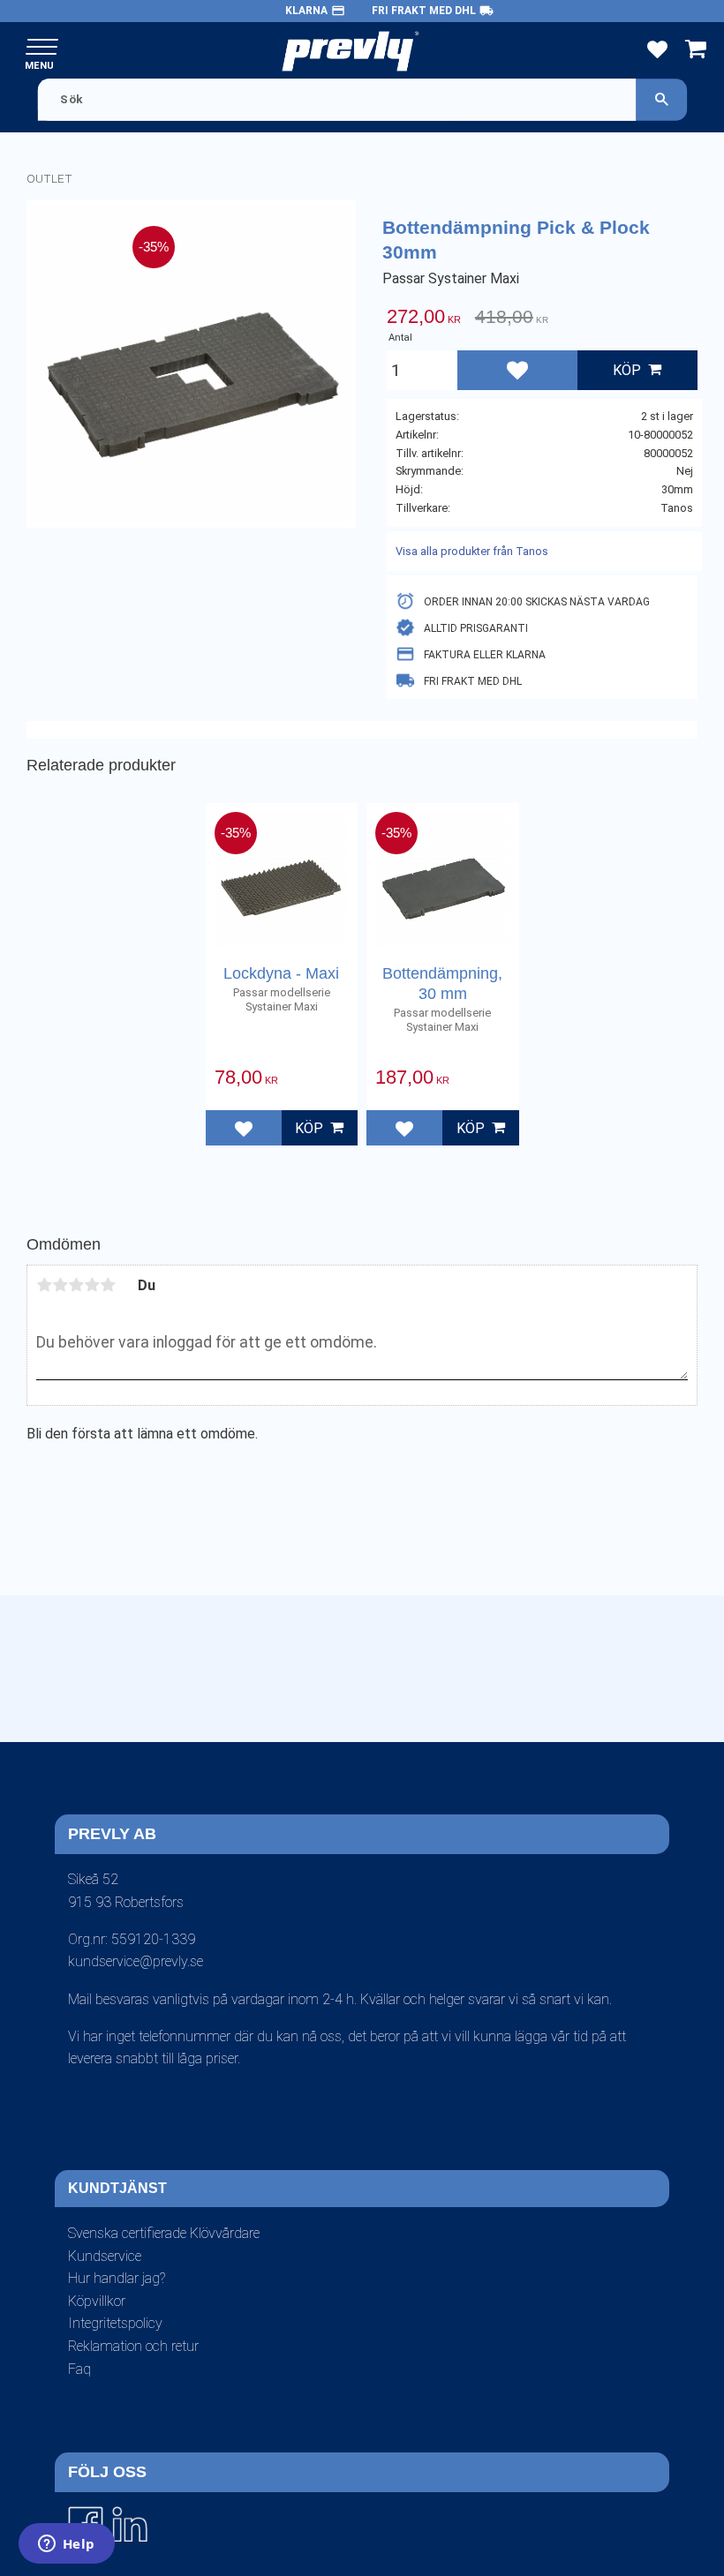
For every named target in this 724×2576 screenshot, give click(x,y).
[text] (424, 319)
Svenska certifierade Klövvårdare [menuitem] (164, 2233)
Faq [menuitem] (79, 2369)
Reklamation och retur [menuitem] (133, 2346)
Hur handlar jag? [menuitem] (117, 2278)
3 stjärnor (76, 1285)
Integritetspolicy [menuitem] (115, 2323)
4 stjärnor (92, 1285)
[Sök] (661, 99)
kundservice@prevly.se (136, 1961)
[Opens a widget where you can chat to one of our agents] (66, 2545)
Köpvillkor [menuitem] (97, 2301)
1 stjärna (44, 1285)
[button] (42, 48)
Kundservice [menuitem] (105, 2256)
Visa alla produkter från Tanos (472, 551)
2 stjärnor (60, 1285)
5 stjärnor (108, 1285)
